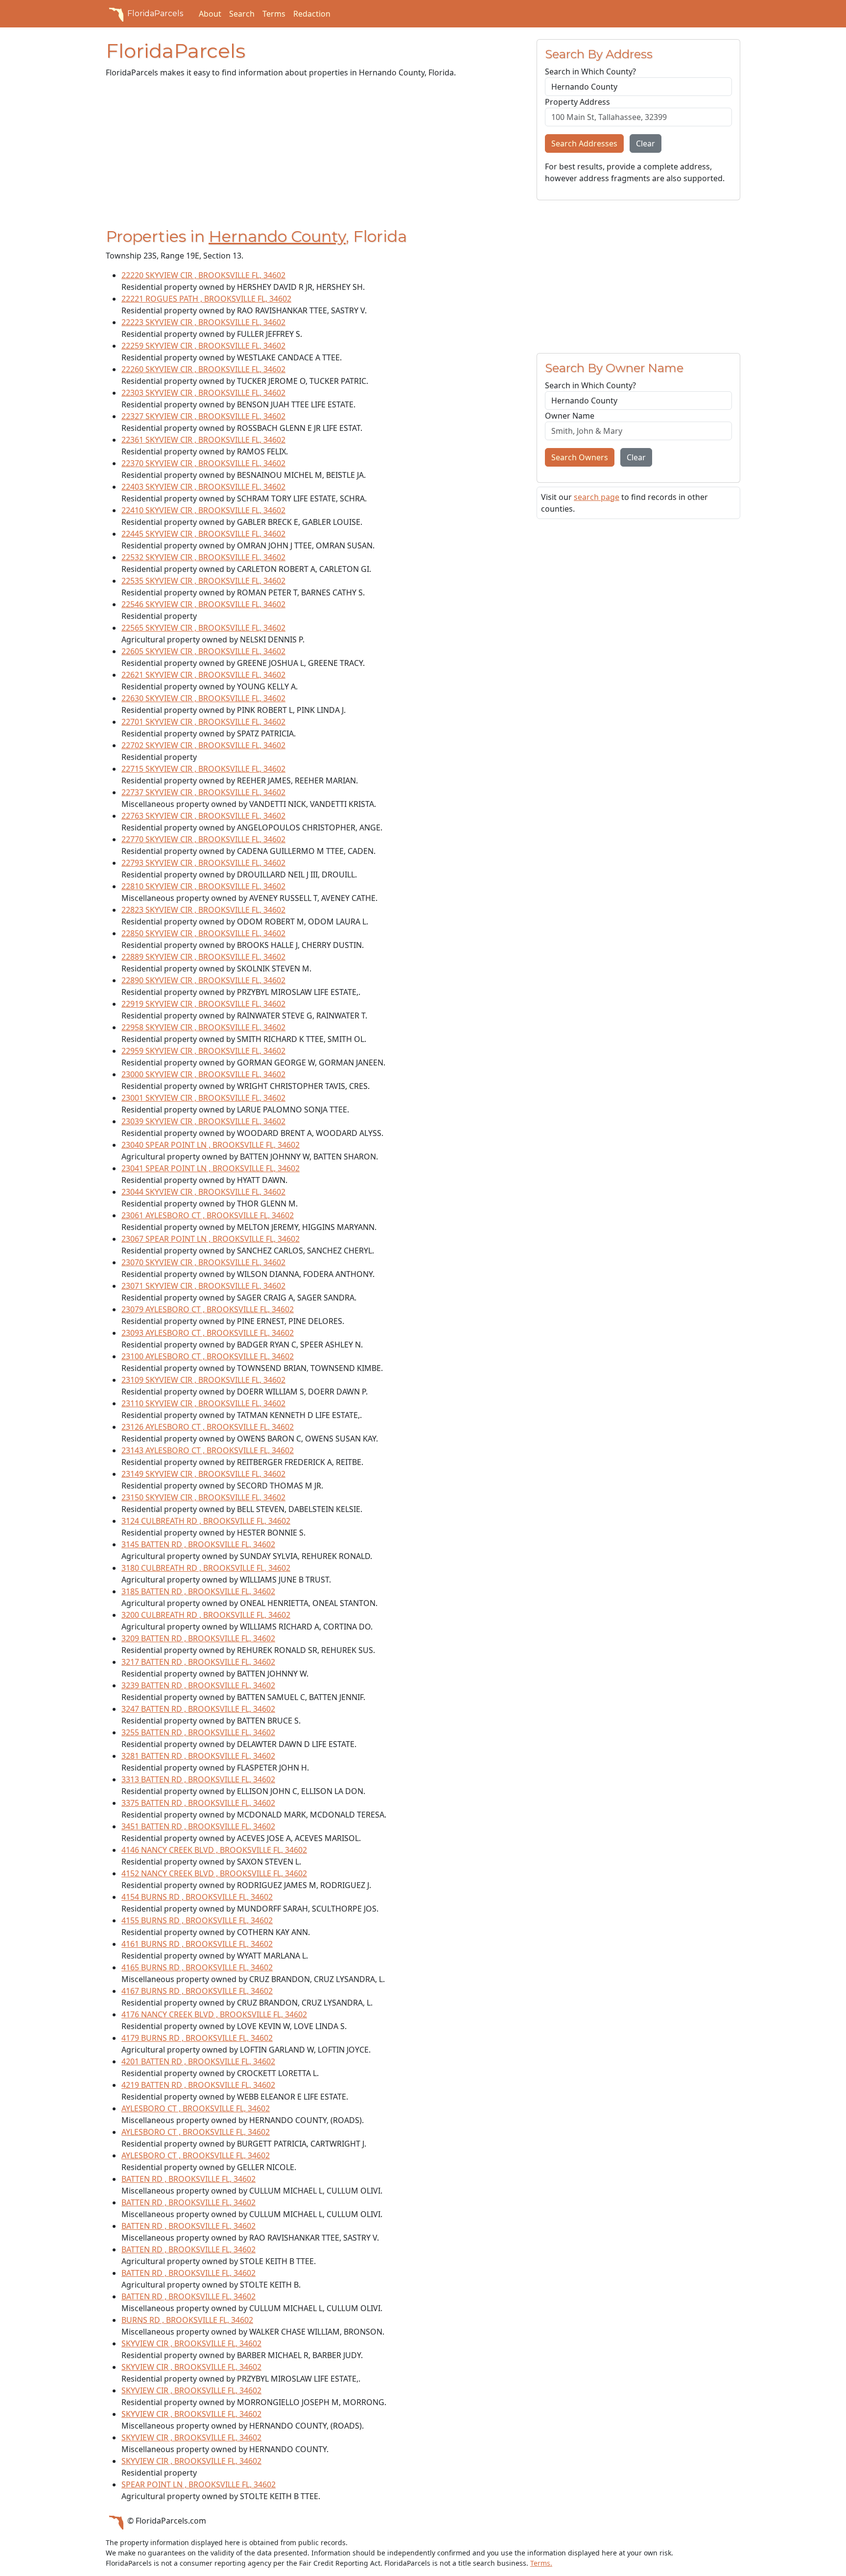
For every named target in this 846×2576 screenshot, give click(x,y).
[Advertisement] (315, 155)
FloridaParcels (155, 13)
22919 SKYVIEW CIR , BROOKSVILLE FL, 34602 (203, 1004)
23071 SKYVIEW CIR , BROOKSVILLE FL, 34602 (203, 1286)
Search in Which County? (590, 71)
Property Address (577, 102)
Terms (274, 14)
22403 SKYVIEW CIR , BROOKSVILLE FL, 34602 (203, 487)
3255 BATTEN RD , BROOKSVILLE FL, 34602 (198, 1732)
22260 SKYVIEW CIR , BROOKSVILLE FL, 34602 (203, 369)
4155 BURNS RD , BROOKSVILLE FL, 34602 (197, 1920)
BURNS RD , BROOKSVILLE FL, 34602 (187, 2320)
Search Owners (580, 457)
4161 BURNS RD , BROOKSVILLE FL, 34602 (197, 1944)
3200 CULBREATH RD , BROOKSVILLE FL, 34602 (206, 1615)
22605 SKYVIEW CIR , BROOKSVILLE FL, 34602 (203, 651)
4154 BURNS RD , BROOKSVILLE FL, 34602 (197, 1897)
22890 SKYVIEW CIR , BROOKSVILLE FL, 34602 (203, 980)
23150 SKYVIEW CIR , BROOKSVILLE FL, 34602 (203, 1497)
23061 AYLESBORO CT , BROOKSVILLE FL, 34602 (208, 1215)
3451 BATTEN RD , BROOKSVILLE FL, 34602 (198, 1826)
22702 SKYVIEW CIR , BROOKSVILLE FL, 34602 (203, 745)
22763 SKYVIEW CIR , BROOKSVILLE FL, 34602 (203, 816)
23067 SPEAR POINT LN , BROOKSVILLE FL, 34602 (211, 1239)
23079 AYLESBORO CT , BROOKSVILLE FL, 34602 (208, 1309)
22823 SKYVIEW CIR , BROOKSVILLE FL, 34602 (203, 910)
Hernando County (277, 236)
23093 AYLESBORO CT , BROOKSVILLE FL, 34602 (208, 1333)
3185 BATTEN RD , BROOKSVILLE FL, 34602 (198, 1591)
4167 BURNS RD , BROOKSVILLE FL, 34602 (197, 1991)
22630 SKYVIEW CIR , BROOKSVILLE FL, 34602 (203, 698)
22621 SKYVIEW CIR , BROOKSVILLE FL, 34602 (203, 675)
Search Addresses (584, 143)
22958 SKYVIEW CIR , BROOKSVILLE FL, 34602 (203, 1027)
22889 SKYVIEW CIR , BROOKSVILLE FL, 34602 (203, 957)
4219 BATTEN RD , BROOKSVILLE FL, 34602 (198, 2085)
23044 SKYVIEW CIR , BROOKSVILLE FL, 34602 (203, 1192)
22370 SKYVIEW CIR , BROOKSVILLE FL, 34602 (203, 463)
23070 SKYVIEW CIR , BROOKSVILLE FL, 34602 (203, 1262)
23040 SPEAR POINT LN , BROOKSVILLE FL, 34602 (211, 1145)
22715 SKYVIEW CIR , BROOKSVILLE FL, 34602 (203, 769)
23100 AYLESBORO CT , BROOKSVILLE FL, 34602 (208, 1356)
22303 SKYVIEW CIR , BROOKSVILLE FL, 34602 (203, 393)
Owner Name (570, 416)
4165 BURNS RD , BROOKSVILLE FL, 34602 (197, 1967)
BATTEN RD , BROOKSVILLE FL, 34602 (188, 2179)
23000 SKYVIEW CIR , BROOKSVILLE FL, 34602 (203, 1074)
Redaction (312, 14)
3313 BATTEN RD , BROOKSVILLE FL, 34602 (198, 1779)
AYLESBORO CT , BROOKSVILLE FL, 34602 (196, 2108)
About (210, 14)
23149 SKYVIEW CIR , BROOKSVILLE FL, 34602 (203, 1474)
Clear (646, 143)
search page (597, 497)
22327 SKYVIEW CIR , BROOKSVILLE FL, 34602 (203, 416)
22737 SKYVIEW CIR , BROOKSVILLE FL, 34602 (203, 792)
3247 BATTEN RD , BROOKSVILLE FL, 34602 (198, 1709)
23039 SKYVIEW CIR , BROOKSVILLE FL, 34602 (203, 1121)
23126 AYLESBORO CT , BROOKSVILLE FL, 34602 (208, 1427)
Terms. (541, 2563)
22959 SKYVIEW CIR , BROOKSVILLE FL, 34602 (203, 1051)
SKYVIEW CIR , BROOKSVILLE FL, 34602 (191, 2343)
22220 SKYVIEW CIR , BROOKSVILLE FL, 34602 (203, 275)
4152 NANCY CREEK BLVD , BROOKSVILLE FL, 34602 (214, 1873)
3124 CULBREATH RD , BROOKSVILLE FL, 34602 (206, 1521)
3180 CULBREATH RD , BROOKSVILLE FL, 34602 (206, 1568)
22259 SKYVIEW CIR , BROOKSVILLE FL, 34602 (203, 346)
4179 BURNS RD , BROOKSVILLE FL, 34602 (197, 2038)
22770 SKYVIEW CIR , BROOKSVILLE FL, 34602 (203, 839)
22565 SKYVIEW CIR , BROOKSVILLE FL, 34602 (203, 628)
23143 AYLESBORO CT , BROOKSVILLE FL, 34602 (208, 1450)
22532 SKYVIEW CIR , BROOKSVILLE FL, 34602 (203, 557)
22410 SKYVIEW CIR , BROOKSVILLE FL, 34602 (203, 510)
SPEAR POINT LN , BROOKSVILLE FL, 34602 (199, 2484)
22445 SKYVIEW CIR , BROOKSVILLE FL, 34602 (203, 534)
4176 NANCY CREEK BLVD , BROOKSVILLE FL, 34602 (214, 2014)
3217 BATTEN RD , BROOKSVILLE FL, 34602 (198, 1662)
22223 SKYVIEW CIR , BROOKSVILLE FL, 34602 (203, 322)
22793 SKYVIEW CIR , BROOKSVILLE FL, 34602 (203, 863)
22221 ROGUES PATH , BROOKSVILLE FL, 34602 (206, 299)
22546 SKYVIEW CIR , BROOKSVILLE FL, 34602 (203, 604)
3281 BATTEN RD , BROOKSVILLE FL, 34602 (198, 1756)
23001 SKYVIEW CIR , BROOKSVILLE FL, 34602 (203, 1098)
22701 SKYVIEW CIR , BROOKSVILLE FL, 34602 (203, 722)
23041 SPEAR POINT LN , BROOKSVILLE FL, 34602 (211, 1168)
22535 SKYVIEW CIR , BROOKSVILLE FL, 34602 (203, 581)
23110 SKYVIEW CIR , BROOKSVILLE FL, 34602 (203, 1403)
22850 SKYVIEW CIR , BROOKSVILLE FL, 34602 (203, 933)
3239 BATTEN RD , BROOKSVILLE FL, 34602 (198, 1685)
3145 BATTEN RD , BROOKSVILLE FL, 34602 (198, 1544)
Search (242, 14)
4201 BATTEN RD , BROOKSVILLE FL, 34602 (198, 2061)
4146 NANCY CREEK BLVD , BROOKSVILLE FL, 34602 (214, 1850)
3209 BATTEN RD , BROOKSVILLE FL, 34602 (198, 1638)
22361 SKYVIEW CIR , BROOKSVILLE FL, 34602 (203, 440)
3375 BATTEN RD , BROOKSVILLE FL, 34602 (198, 1803)
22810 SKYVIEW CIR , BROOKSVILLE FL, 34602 (203, 886)
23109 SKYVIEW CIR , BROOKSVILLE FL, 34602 (203, 1380)
